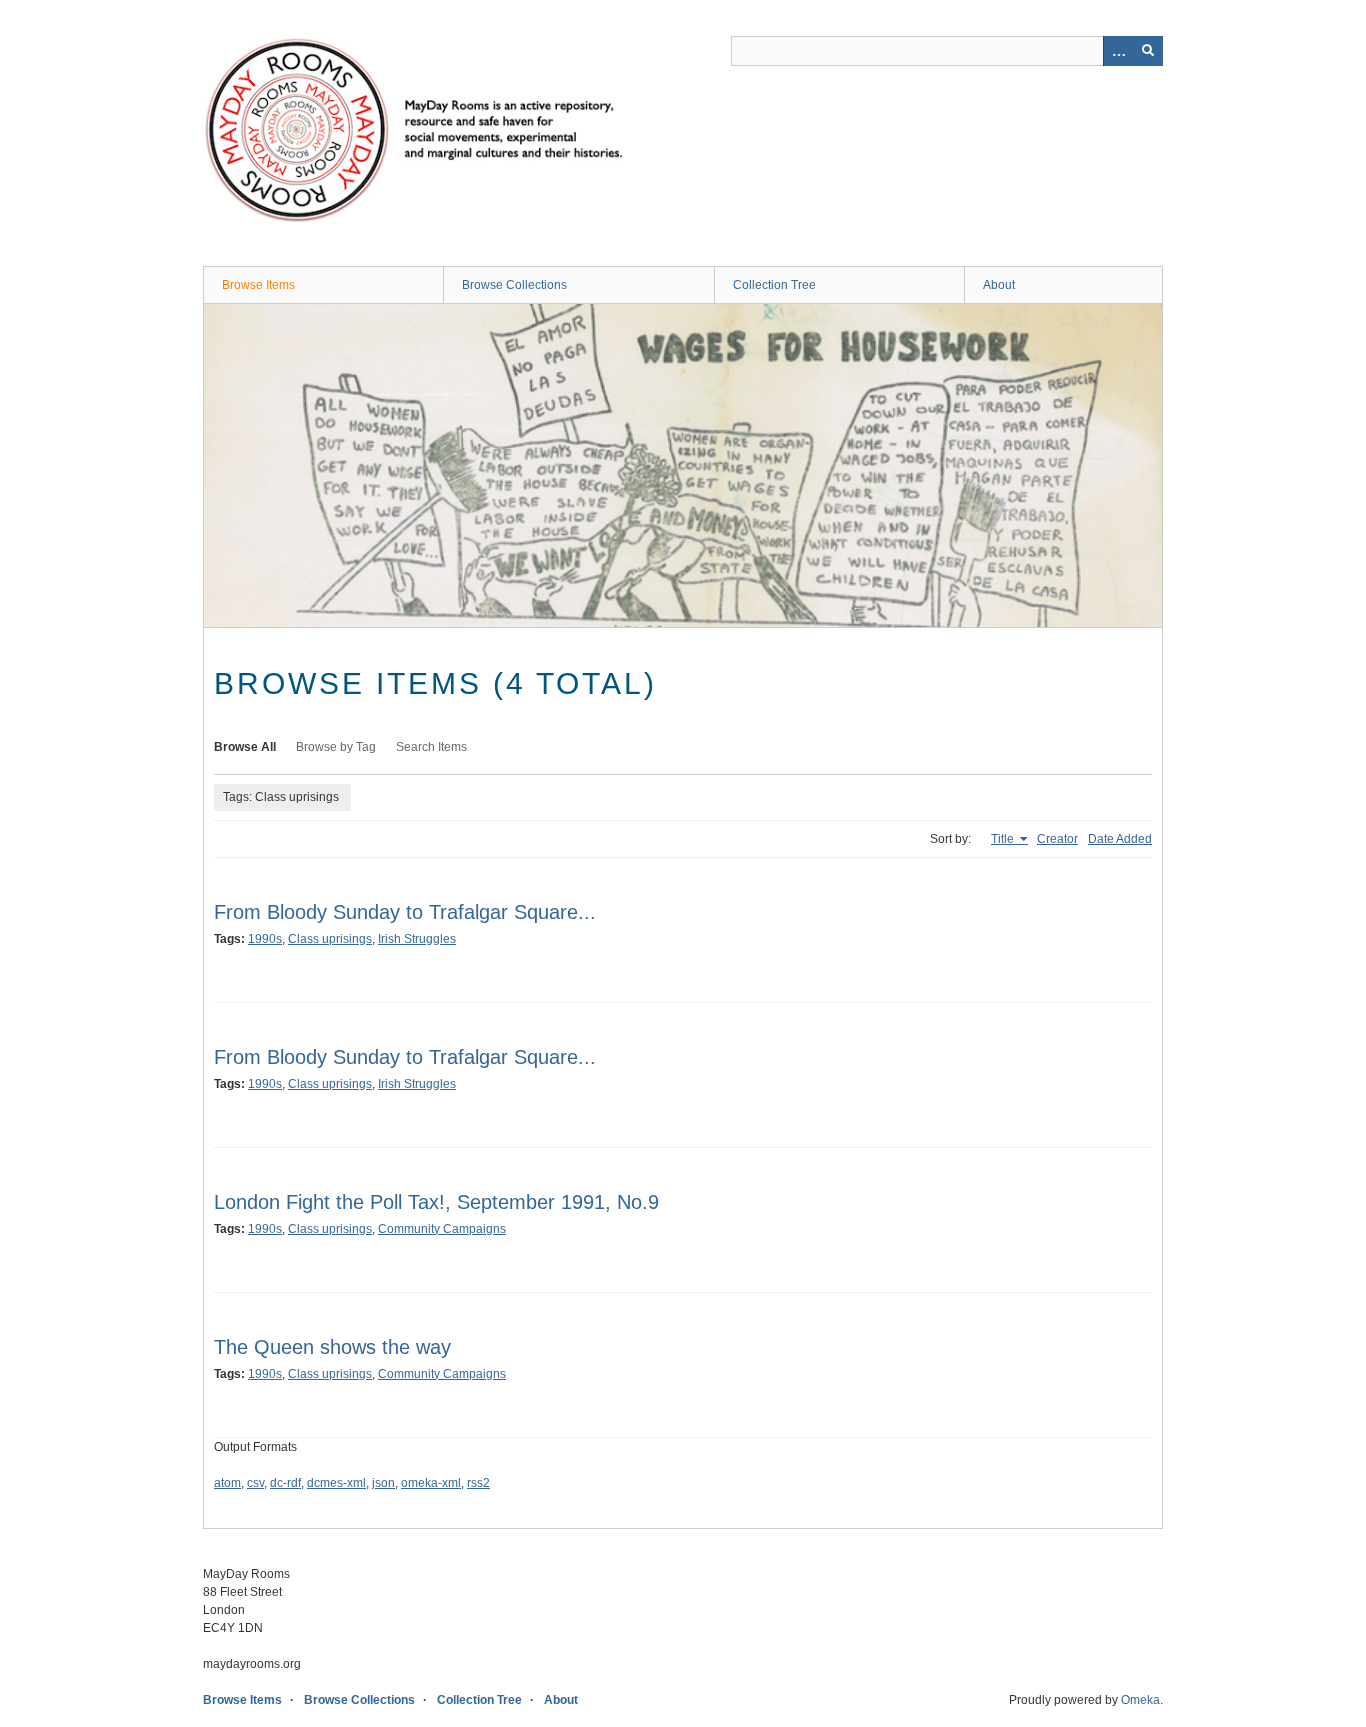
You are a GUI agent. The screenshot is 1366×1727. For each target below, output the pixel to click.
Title (1004, 839)
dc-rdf (285, 1483)
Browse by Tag (336, 747)
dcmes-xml (336, 1483)
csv (255, 1483)
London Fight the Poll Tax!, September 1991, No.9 (436, 1202)
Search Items (431, 747)
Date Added (1120, 839)
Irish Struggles (417, 939)
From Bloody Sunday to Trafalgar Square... (405, 912)
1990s (265, 939)
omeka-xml (431, 1483)
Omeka (1140, 1700)
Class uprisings (330, 939)
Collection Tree (774, 285)
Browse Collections (514, 285)
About (999, 285)
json (383, 1483)
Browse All (245, 747)
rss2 (478, 1483)
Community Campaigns (442, 1229)
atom (227, 1483)
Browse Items (258, 285)
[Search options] (1118, 51)
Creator (1057, 839)
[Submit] (1148, 51)
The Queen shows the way (332, 1347)
